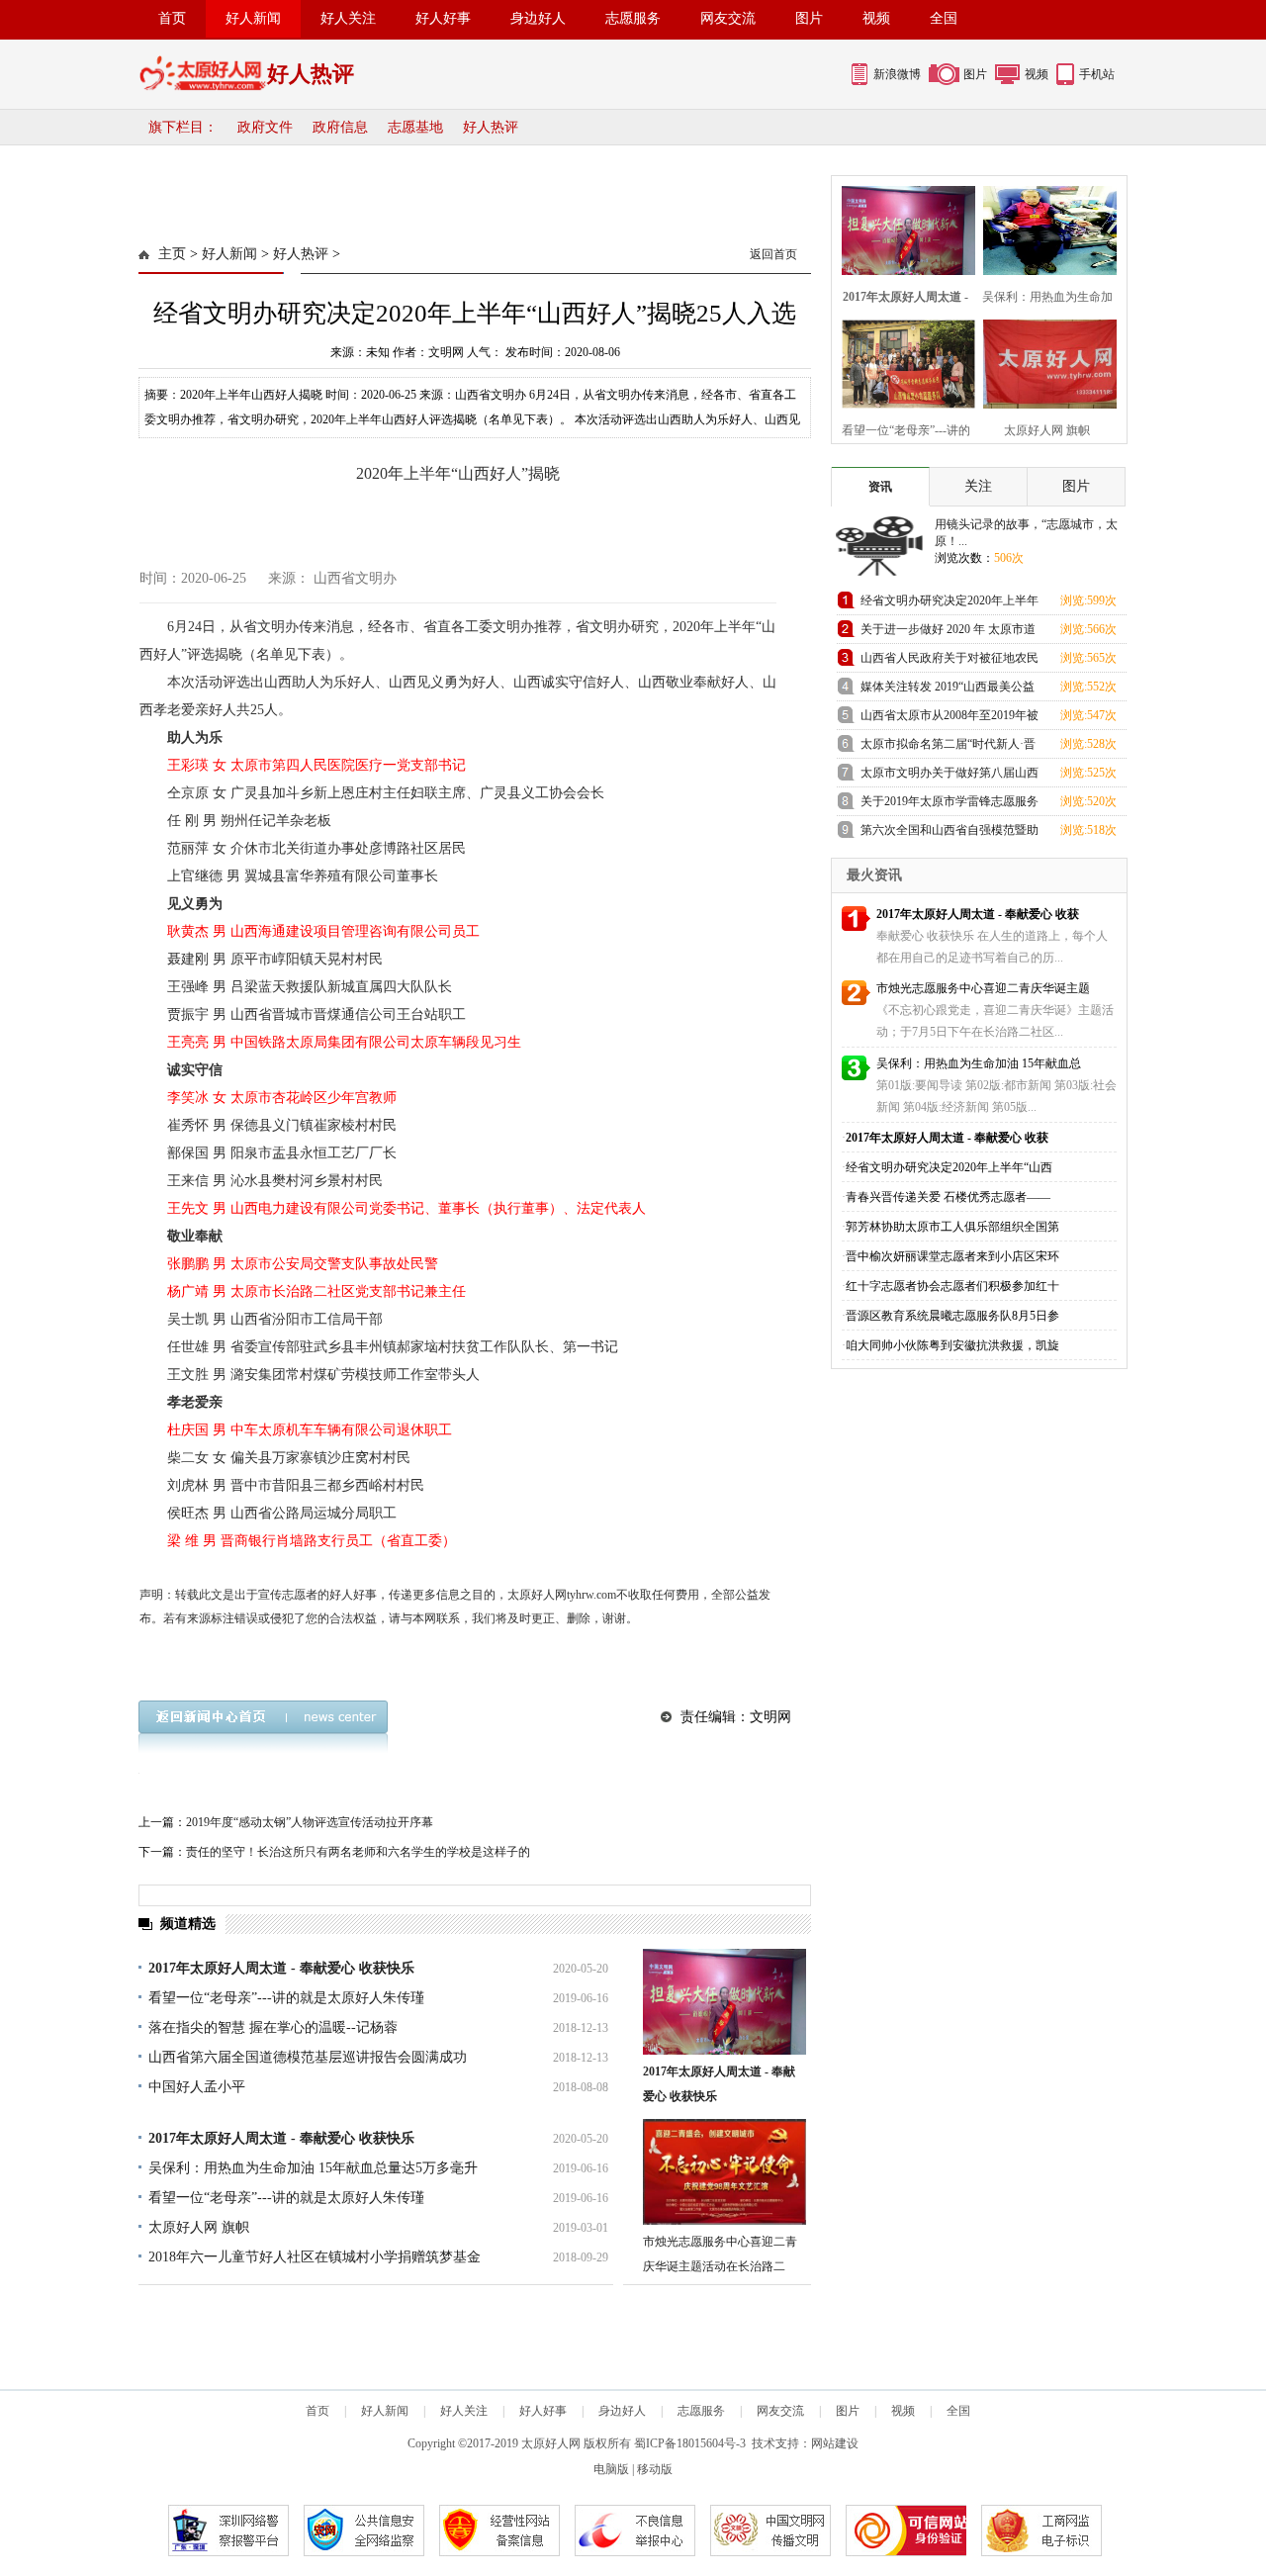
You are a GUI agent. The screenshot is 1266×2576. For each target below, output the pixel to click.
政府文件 (265, 127)
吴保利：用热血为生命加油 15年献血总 (979, 1063)
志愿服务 (633, 18)
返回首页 (773, 254)
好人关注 (348, 18)
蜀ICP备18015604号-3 (690, 2443)
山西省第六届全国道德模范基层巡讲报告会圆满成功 (308, 2057)
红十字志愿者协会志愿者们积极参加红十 (952, 1286)
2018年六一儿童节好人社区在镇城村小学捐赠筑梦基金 (315, 2257)
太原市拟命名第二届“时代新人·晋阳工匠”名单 (948, 747)
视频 (876, 18)
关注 (978, 486)
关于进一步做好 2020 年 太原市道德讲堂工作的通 (948, 633)
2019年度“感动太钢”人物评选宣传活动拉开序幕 (310, 1822)
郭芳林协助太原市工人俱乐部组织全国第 (952, 1227)
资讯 (880, 487)
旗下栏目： (183, 127)
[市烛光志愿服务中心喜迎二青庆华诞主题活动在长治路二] (724, 2172)
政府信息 (340, 127)
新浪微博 (897, 74)
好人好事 (443, 18)
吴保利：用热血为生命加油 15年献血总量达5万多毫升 (313, 2168)
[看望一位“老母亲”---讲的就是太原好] (903, 362)
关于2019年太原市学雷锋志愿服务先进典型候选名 (949, 805)
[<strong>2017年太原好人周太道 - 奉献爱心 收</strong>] (903, 228)
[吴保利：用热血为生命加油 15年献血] (1044, 228)
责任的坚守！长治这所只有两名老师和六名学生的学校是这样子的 (358, 1852)
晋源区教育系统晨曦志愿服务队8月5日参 (952, 1316)
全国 (944, 18)
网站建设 (835, 2443)
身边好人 (538, 18)
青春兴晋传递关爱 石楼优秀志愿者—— (948, 1197)
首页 (172, 18)
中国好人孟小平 (197, 2087)
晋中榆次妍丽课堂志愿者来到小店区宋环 (952, 1256)
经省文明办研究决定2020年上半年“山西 (949, 1167)
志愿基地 (415, 127)
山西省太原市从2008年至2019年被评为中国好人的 (949, 719)
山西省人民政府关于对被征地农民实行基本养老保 (949, 661)
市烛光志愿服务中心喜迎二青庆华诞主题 (983, 988)
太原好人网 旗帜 (199, 2227)
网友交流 (728, 18)
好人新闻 (253, 18)
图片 (809, 18)
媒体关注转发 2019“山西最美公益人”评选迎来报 (948, 690)
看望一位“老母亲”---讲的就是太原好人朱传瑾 (286, 1998)
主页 (172, 254)
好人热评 (491, 127)
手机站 (1097, 74)
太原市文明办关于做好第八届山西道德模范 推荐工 (949, 776)
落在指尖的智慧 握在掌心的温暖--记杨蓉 (273, 2027)
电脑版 (611, 2469)
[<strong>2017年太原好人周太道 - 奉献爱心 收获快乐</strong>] (724, 2002)
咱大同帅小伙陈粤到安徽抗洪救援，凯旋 (952, 1345)
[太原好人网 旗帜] (1044, 362)
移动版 (655, 2469)
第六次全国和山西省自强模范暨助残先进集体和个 (949, 833)
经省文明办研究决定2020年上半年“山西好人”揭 (949, 604)
